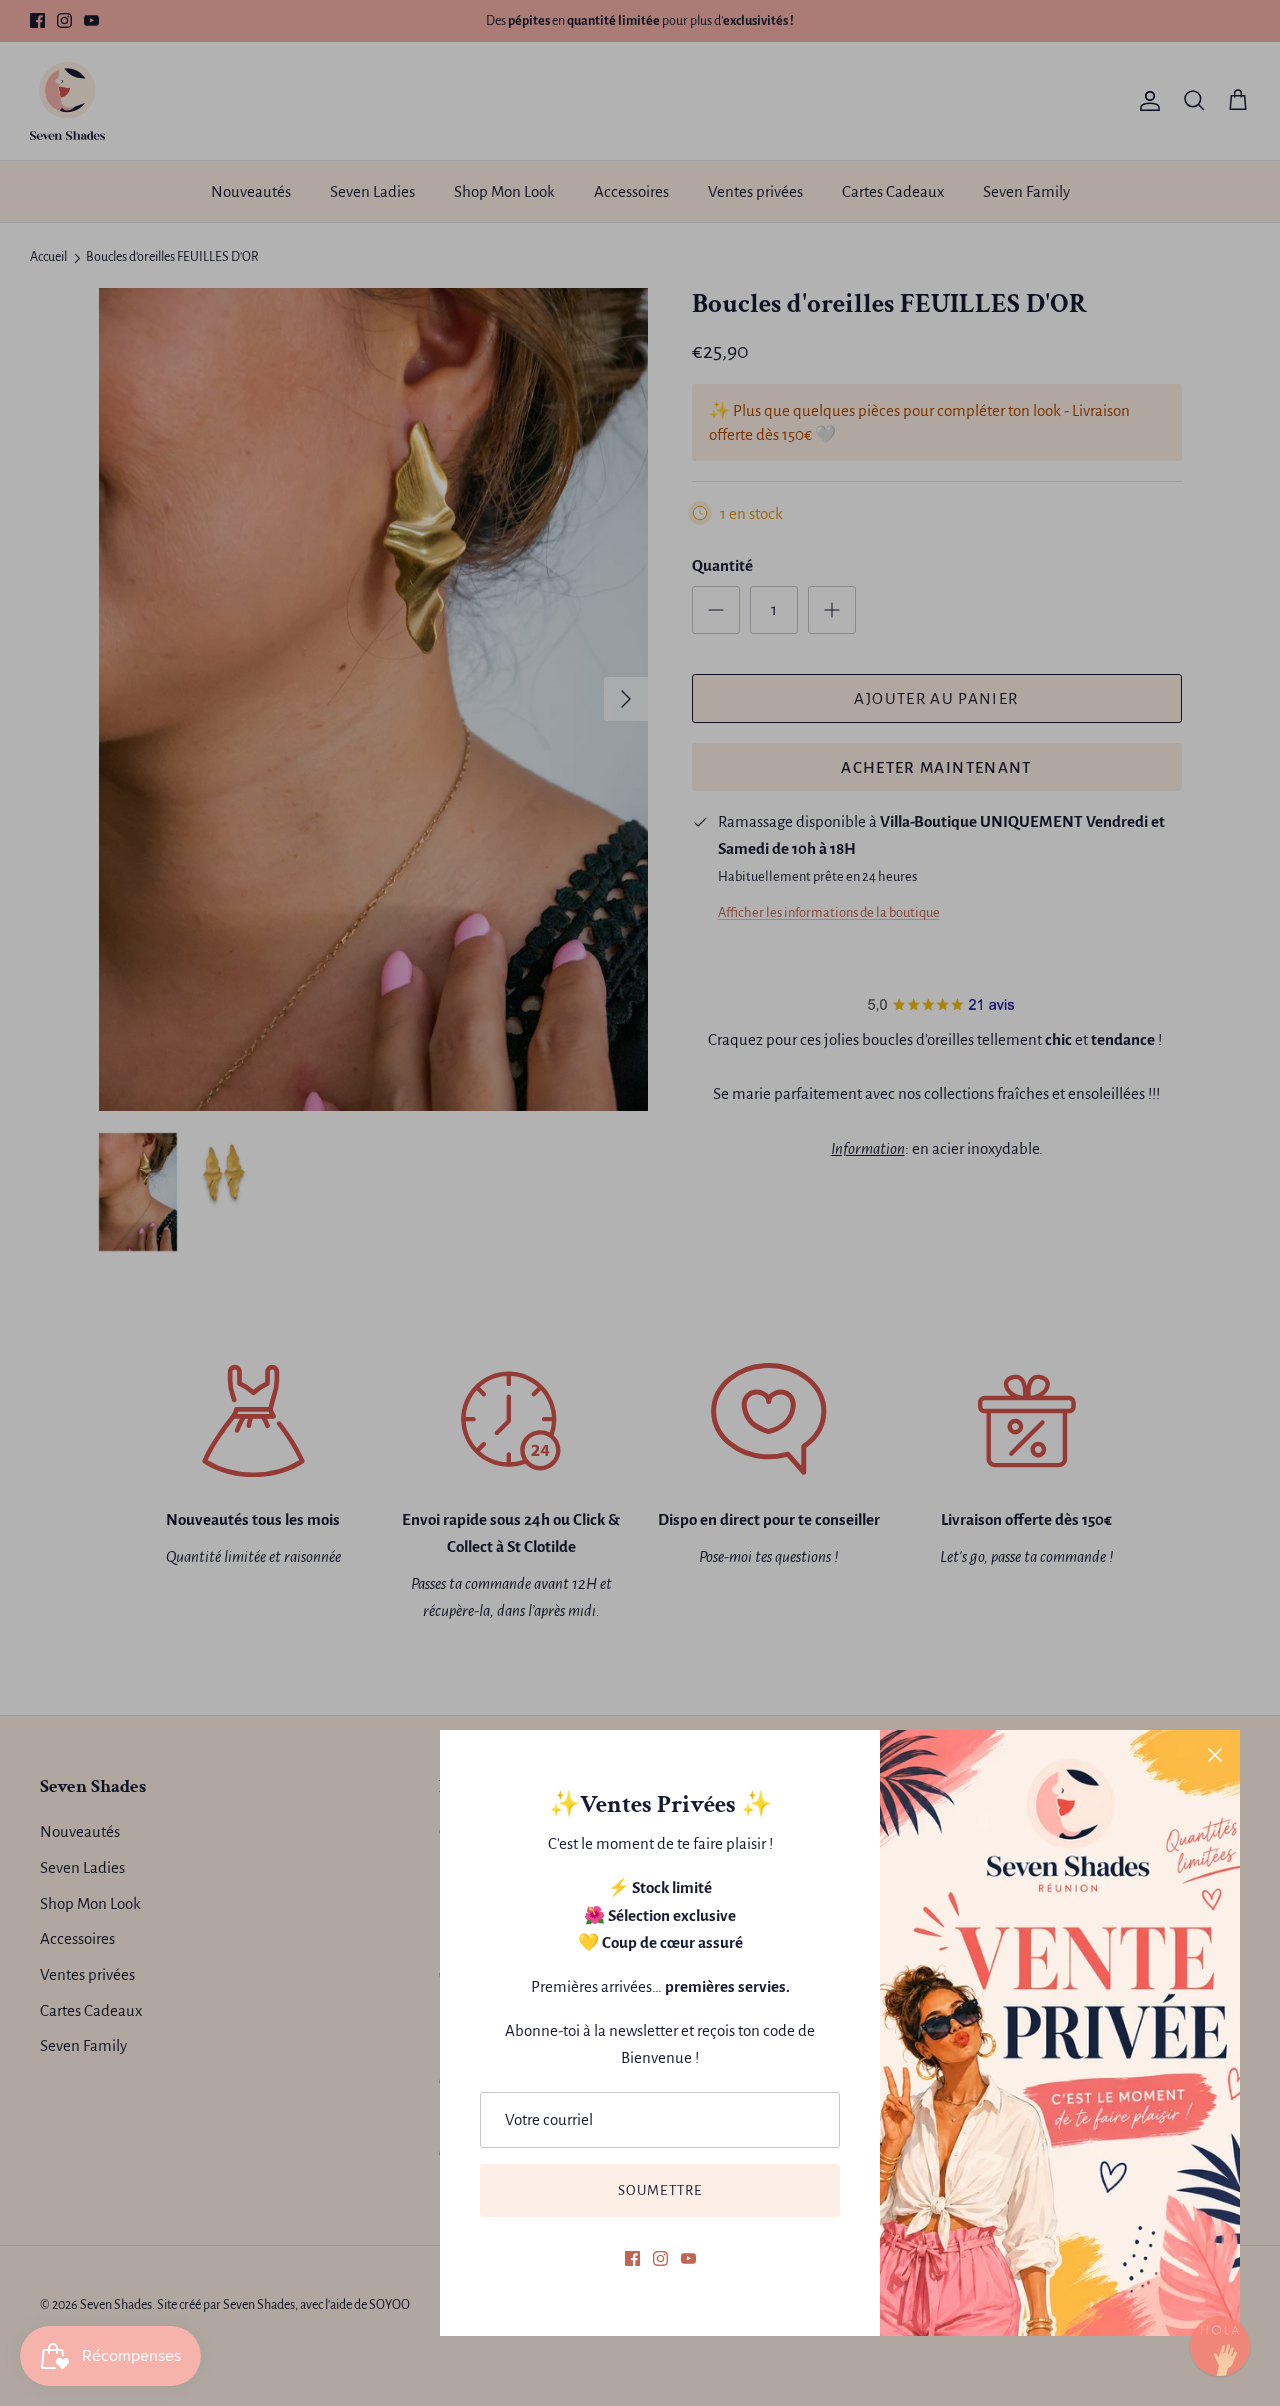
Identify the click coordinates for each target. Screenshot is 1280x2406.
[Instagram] (660, 2258)
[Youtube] (688, 2258)
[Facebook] (632, 2258)
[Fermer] (1215, 1755)
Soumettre (660, 2190)
